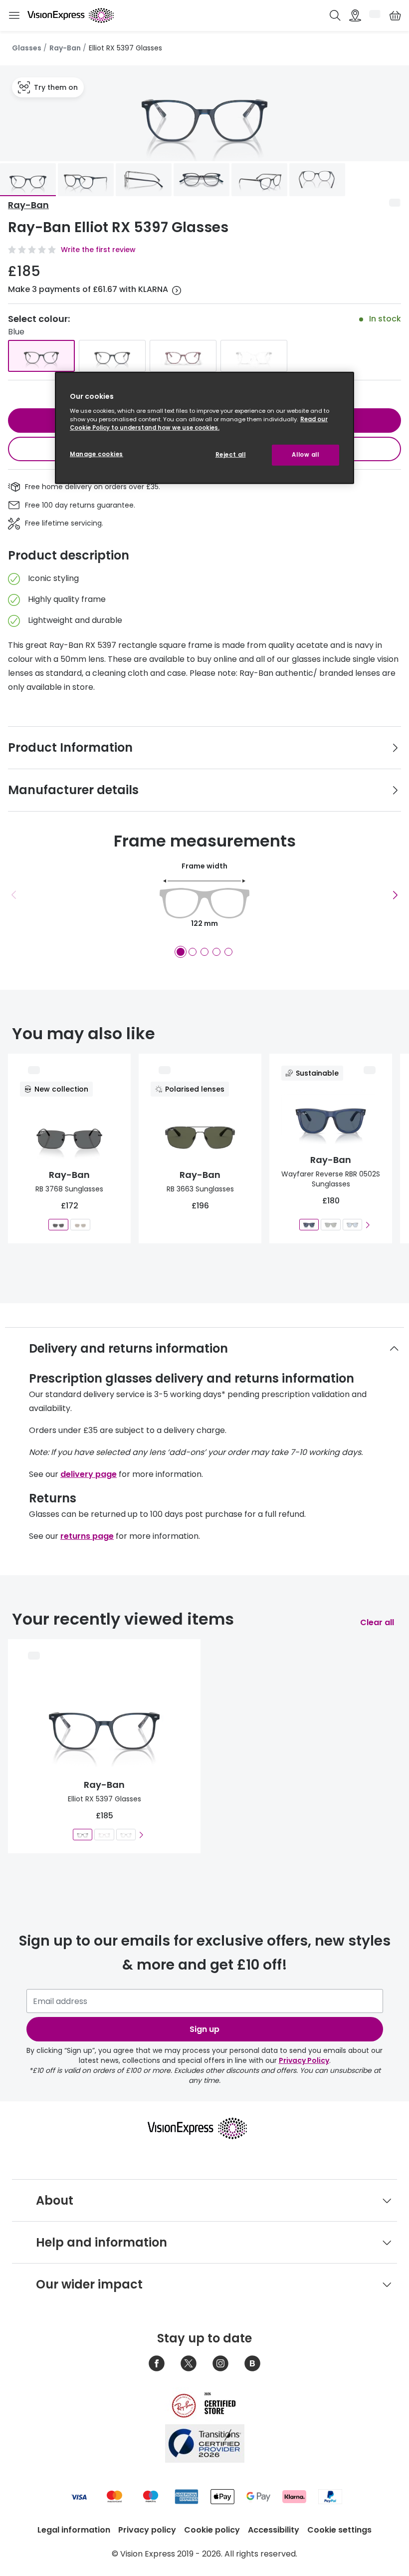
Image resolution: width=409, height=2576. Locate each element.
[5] (228, 952)
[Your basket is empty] (395, 15)
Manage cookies (97, 454)
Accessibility (274, 2530)
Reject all (231, 455)
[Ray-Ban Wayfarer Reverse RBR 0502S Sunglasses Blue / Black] (352, 1225)
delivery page (89, 1474)
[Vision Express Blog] (252, 2363)
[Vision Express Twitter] (189, 2363)
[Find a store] (355, 15)
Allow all (305, 455)
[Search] (335, 15)
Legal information (74, 2530)
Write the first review (98, 250)
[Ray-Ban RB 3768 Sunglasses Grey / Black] (58, 1225)
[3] (204, 952)
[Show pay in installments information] (177, 290)
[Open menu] (14, 16)
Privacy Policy (304, 2060)
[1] (181, 952)
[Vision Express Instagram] (220, 2363)
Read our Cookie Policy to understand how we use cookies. (199, 424)
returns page (87, 1536)
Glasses (27, 48)
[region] (204, 428)
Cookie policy (212, 2530)
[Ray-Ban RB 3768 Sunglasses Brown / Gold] (80, 1225)
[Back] (14, 895)
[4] (216, 952)
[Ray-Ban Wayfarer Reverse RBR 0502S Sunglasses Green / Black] (330, 1225)
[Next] (395, 895)
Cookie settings (339, 2530)
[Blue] (41, 356)
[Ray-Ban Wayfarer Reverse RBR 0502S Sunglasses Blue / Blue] (309, 1225)
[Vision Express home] (204, 2128)
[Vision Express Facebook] (157, 2363)
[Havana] (183, 356)
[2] (193, 952)
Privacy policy (147, 2530)
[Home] (71, 15)
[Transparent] (254, 356)
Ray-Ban (65, 48)
